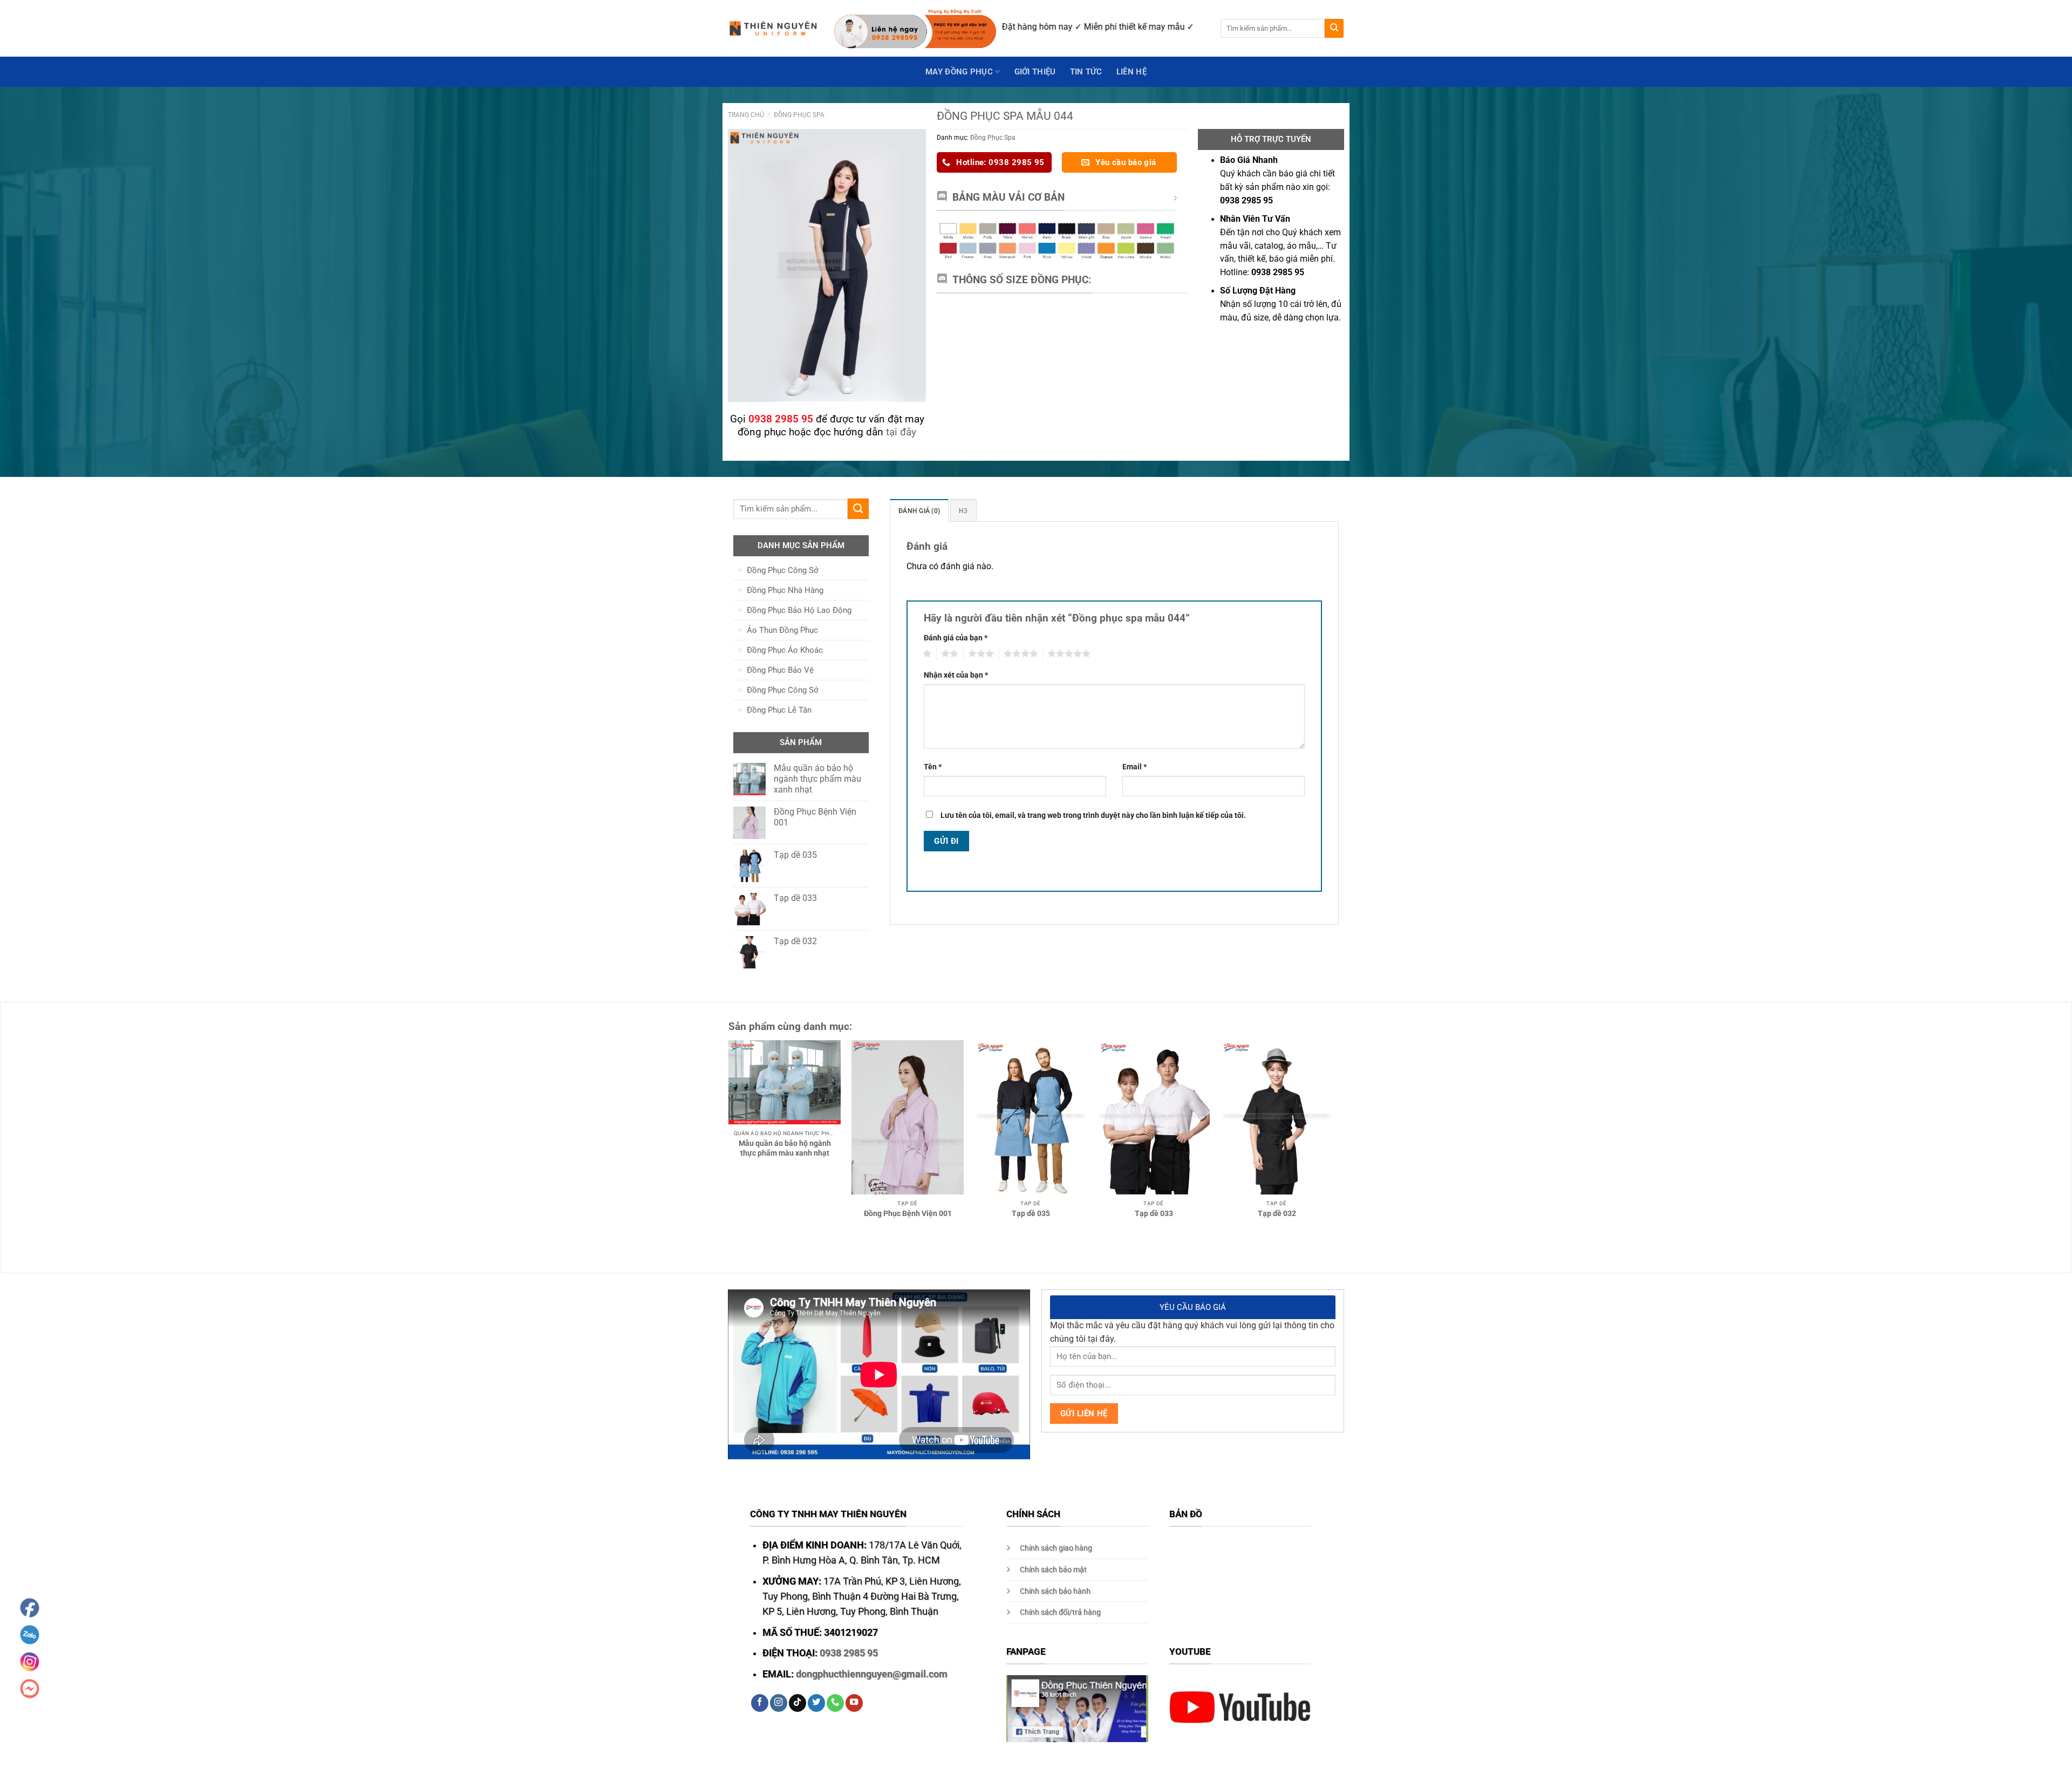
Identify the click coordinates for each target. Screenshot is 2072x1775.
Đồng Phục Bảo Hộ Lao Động (799, 610)
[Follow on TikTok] (798, 1703)
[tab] (919, 510)
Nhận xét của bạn (956, 675)
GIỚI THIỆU (1035, 72)
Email (1134, 767)
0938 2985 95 (849, 1653)
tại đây (901, 432)
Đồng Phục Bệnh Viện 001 (908, 1213)
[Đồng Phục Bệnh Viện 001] (908, 1117)
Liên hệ (1132, 72)
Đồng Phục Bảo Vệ (780, 670)
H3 (963, 511)
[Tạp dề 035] (1031, 1117)
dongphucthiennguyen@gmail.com (872, 1674)
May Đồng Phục (959, 72)
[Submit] (1334, 28)
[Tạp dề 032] (1277, 1117)
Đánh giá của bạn (956, 638)
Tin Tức (1086, 72)
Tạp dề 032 (1277, 1213)
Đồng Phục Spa (799, 115)
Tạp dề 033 (1154, 1213)
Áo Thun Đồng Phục (782, 630)
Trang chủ (746, 115)
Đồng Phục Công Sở (783, 570)
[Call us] (835, 1703)
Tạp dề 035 (1031, 1213)
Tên (933, 767)
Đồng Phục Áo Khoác (785, 650)
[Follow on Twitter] (816, 1703)
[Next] (1344, 1110)
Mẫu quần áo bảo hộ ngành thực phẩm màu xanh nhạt (785, 1148)
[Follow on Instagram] (779, 1703)
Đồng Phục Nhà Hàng (785, 590)
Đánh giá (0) (919, 511)
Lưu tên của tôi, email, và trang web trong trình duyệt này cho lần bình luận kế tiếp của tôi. (1093, 815)
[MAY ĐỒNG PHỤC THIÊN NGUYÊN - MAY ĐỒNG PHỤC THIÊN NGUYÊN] (773, 29)
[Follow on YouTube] (854, 1703)
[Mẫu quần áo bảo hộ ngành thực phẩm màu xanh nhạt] (785, 1082)
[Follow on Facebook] (760, 1703)
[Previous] (717, 1110)
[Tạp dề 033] (1154, 1117)
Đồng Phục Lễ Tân (779, 710)
